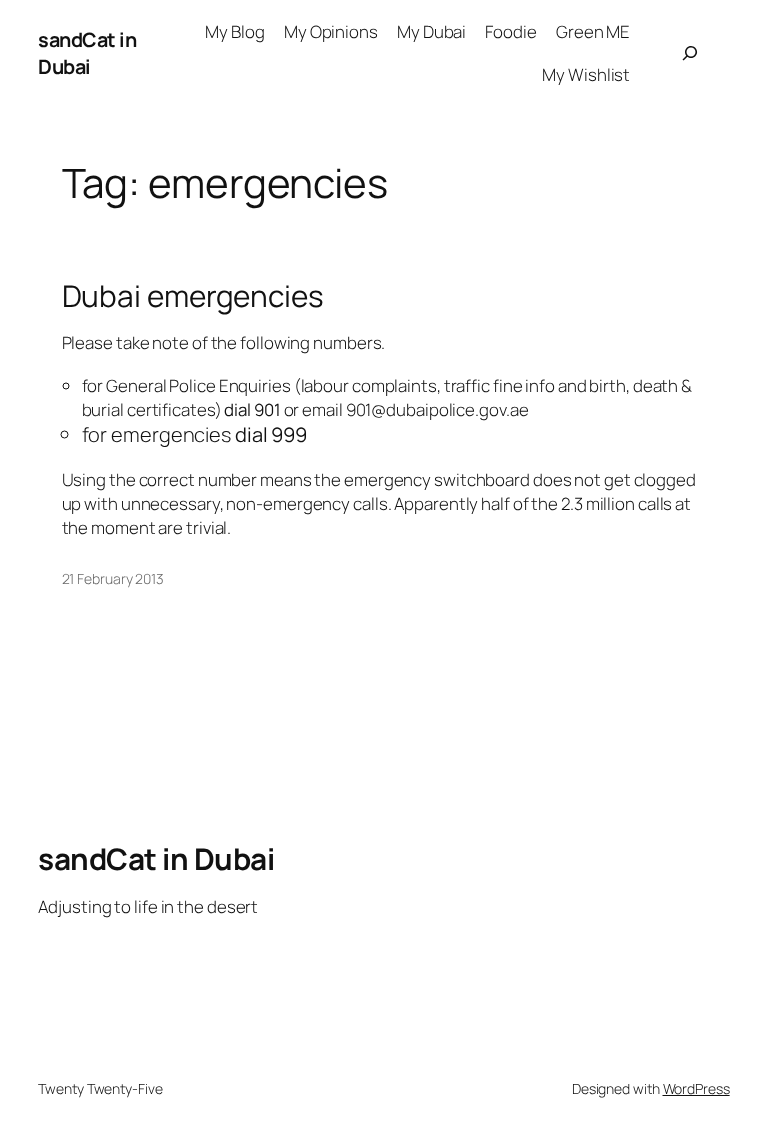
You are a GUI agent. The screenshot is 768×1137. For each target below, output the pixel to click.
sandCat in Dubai (87, 53)
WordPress (696, 1088)
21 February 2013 (113, 578)
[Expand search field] (689, 53)
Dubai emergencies (193, 295)
